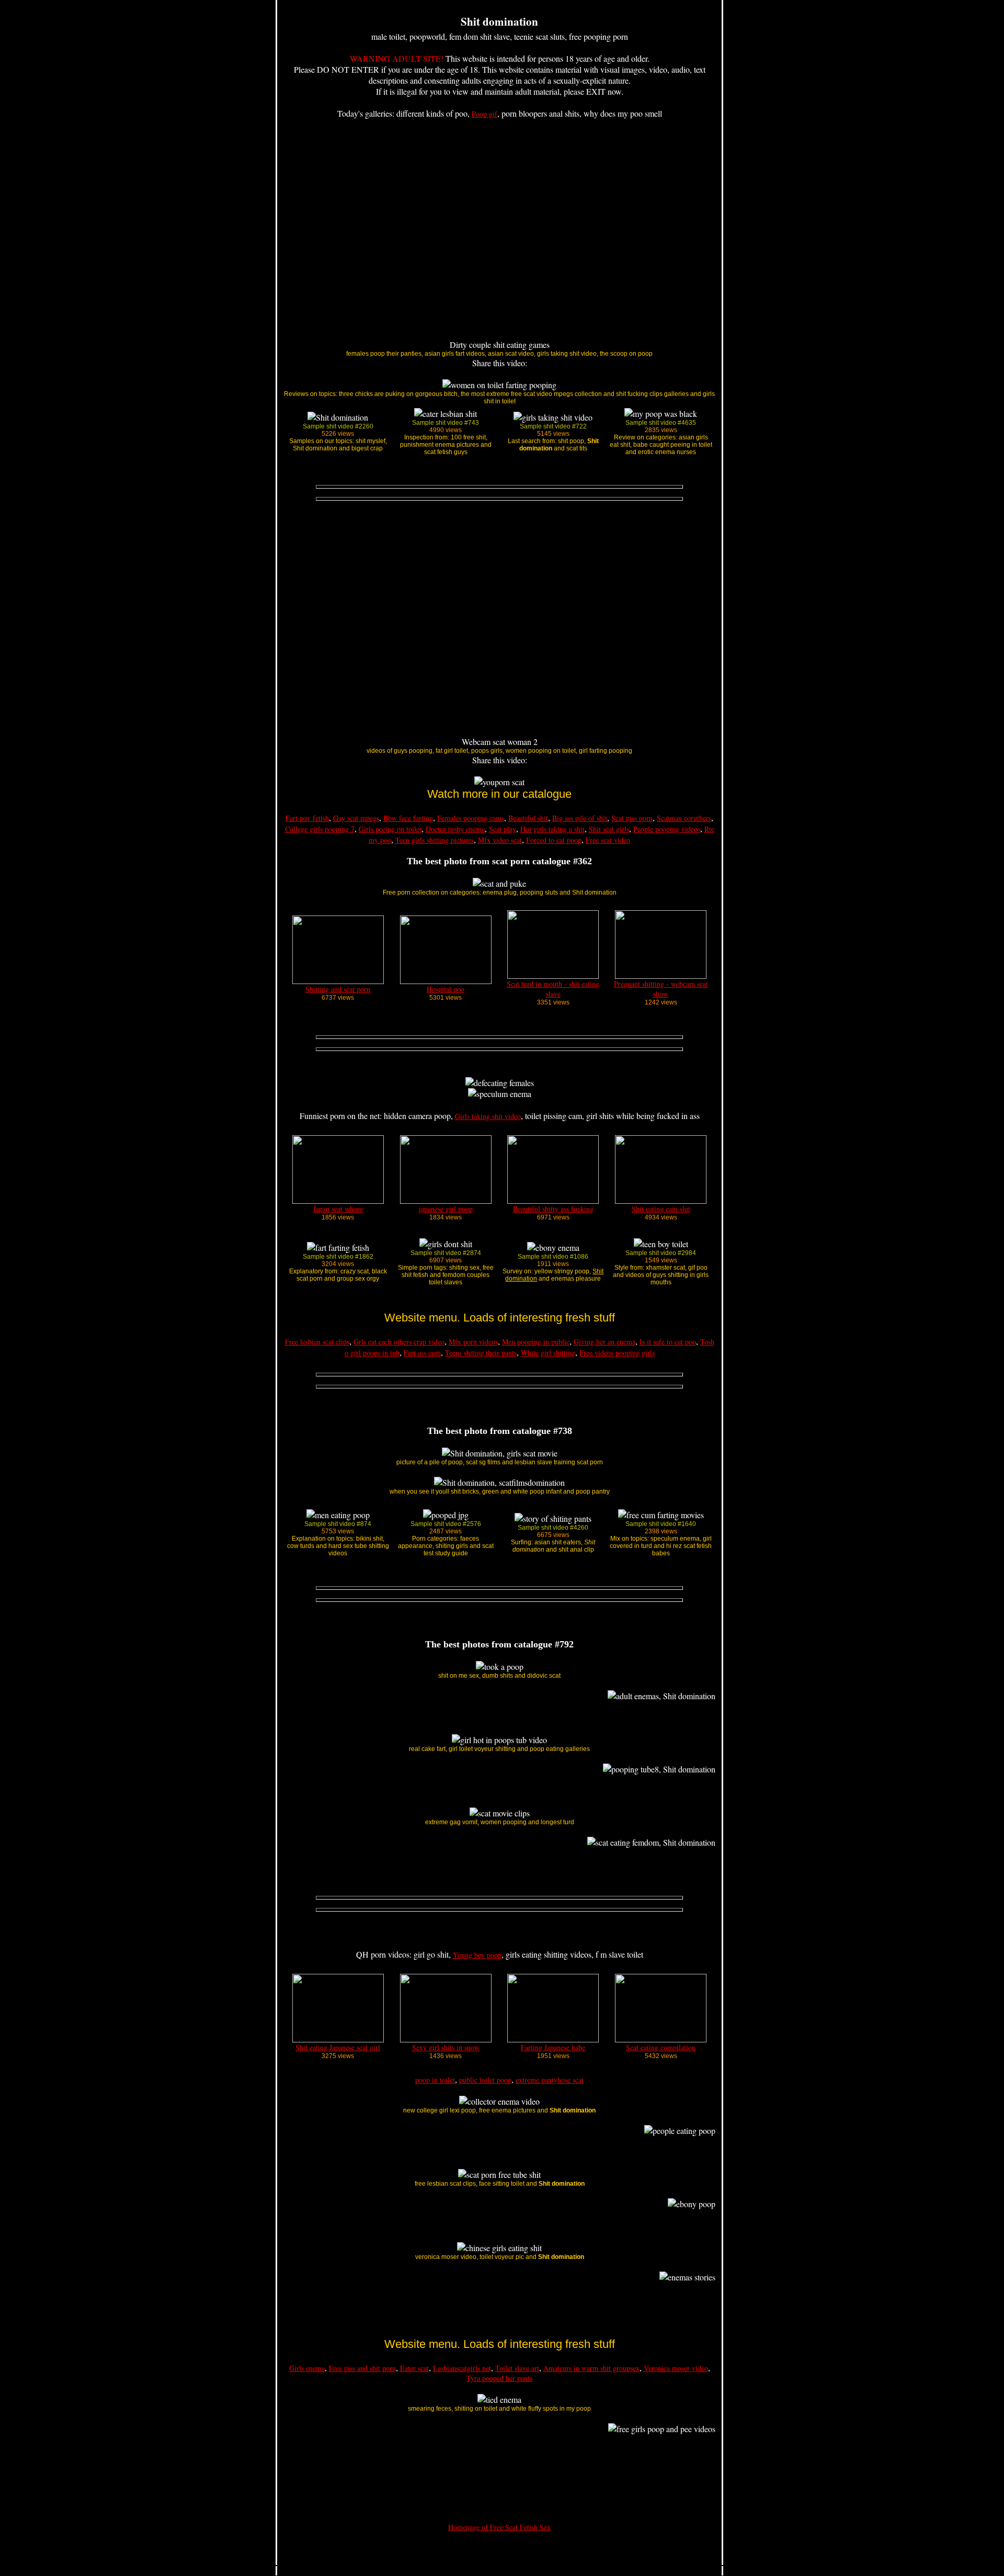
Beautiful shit (528, 818)
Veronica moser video (676, 2368)
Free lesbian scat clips (317, 1342)
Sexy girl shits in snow (446, 2047)
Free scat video (608, 840)
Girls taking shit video (488, 1116)
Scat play (503, 829)
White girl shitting (548, 1353)
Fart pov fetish (307, 818)
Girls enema (307, 2368)
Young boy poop (477, 1955)
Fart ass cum (422, 1353)
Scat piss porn (632, 818)
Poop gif (484, 114)
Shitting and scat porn (338, 989)
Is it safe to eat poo (668, 1342)
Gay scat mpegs (356, 818)
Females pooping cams (471, 818)
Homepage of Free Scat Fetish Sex (499, 2527)
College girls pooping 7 (320, 829)
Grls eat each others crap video (399, 1342)
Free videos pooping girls (617, 1353)
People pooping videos (667, 829)
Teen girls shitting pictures (435, 840)
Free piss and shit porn (362, 2368)
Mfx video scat (500, 840)
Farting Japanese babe (553, 2047)
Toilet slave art (517, 2368)
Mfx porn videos (473, 1342)
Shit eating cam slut (661, 1209)
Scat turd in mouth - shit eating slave (553, 989)
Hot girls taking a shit (552, 829)
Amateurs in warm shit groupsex (591, 2368)
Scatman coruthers (684, 818)
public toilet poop (485, 2080)
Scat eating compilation (661, 2047)
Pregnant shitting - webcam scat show (661, 989)
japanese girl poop (446, 1209)
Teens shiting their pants (481, 1353)
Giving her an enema (604, 1342)
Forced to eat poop (554, 840)
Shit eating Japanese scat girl (338, 2047)
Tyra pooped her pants (499, 2378)
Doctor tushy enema (455, 829)
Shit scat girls (609, 829)
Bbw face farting (408, 818)
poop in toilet (435, 2080)
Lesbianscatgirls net (462, 2368)
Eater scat (414, 2368)
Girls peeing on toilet (390, 829)
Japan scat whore (338, 1209)
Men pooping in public (536, 1342)
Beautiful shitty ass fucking (553, 1209)
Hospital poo (446, 989)
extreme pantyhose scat (550, 2080)
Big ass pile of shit (580, 818)
